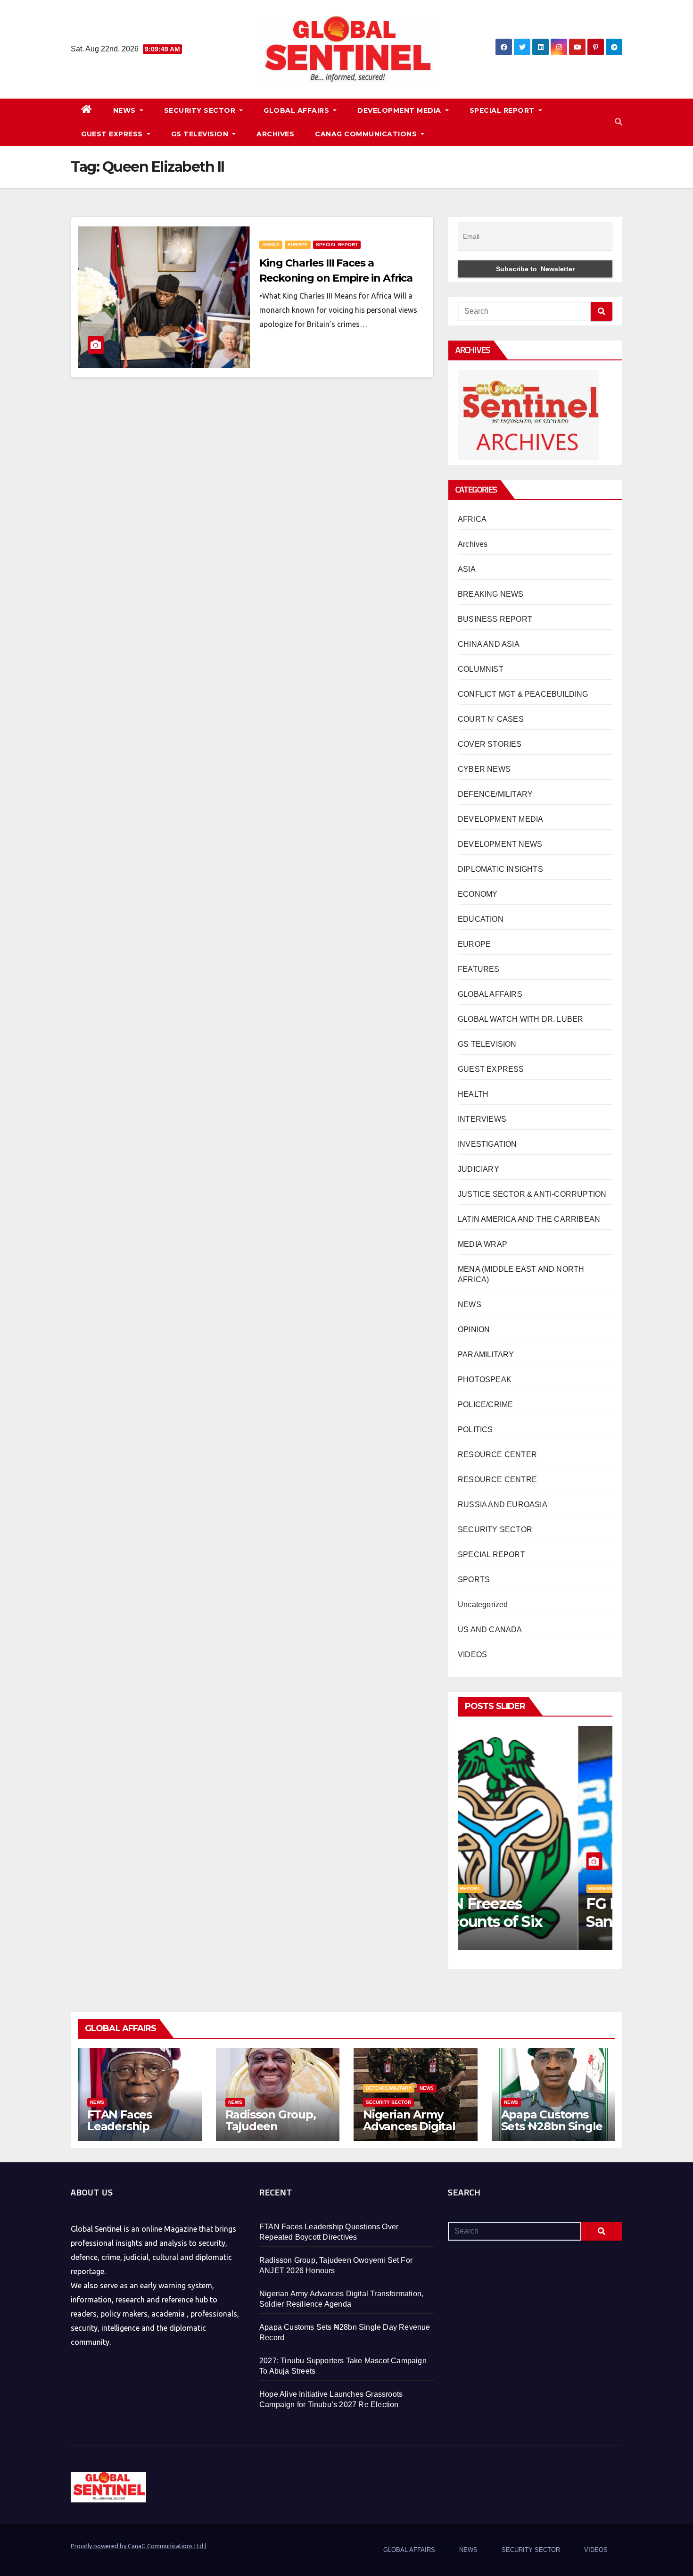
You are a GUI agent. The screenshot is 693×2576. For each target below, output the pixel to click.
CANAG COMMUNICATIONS (367, 134)
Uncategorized (483, 1605)
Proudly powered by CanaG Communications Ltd (138, 2546)
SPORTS (474, 1580)
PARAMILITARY (486, 1355)
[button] (619, 122)
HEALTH (473, 1094)
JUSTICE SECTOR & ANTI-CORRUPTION (532, 1194)
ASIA (467, 569)
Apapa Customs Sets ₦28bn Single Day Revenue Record (552, 2132)
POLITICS (475, 1430)
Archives (473, 544)
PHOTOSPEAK (485, 1380)
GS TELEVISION (201, 134)
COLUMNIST (481, 669)
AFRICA (271, 245)
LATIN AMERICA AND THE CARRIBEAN (529, 1219)
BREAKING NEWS (491, 594)
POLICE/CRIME (485, 1405)
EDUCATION (481, 919)
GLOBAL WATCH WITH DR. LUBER (520, 1019)
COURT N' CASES (491, 719)
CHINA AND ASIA (489, 644)
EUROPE (298, 245)
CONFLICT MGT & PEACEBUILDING (523, 694)
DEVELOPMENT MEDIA (400, 110)
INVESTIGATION (487, 1144)
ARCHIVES (275, 134)
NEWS (126, 110)
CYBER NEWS (484, 769)
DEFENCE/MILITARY (495, 794)
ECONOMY (478, 894)
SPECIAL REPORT (503, 110)
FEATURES (479, 969)
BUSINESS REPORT (495, 619)
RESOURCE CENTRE (497, 1480)
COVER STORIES (490, 744)
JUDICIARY (478, 1169)
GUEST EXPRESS (113, 134)
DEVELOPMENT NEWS (500, 844)
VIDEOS (472, 1655)
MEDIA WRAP (483, 1244)
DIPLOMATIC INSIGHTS (500, 869)
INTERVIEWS (482, 1119)
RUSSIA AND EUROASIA (503, 1505)
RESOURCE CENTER (497, 1455)
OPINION (474, 1330)
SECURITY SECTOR (201, 110)
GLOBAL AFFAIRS (297, 110)
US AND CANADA (490, 1630)
